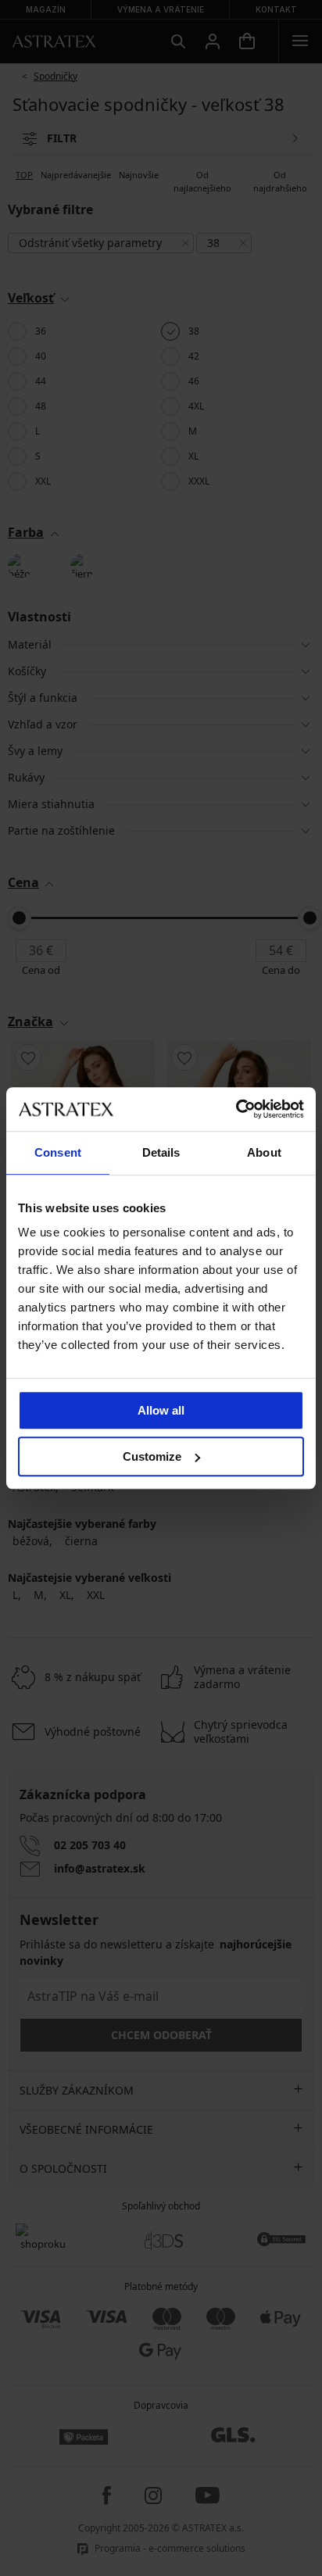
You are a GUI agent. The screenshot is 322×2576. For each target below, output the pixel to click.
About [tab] (264, 1152)
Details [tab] (161, 1152)
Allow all (161, 1410)
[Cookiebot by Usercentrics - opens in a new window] (236, 1109)
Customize (152, 1456)
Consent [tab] (58, 1152)
